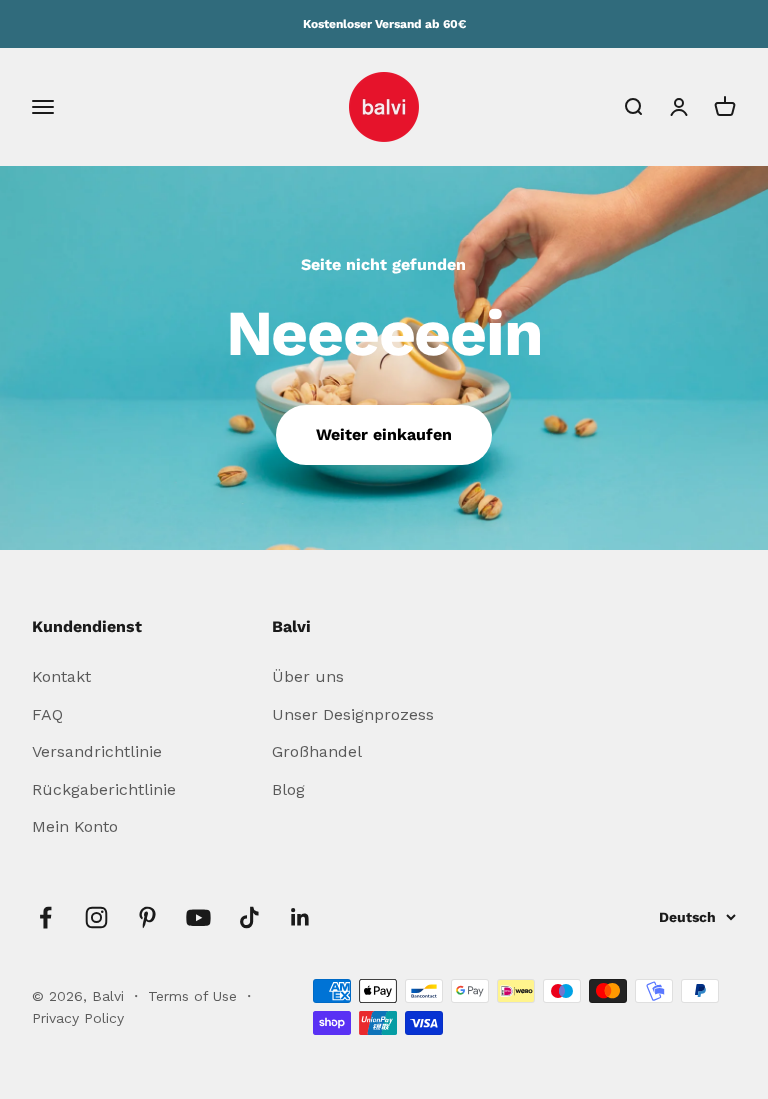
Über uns (308, 676)
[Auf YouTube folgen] (198, 917)
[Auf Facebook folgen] (45, 917)
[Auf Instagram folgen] (96, 917)
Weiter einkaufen (384, 434)
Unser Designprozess (353, 714)
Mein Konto (75, 826)
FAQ (47, 714)
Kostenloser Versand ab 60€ (384, 24)
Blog (288, 789)
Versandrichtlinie (97, 751)
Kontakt (61, 676)
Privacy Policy (78, 1018)
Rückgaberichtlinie (104, 789)
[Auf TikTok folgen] (249, 917)
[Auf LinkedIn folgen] (300, 917)
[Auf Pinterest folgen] (147, 917)
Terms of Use (195, 996)
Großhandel (317, 751)
